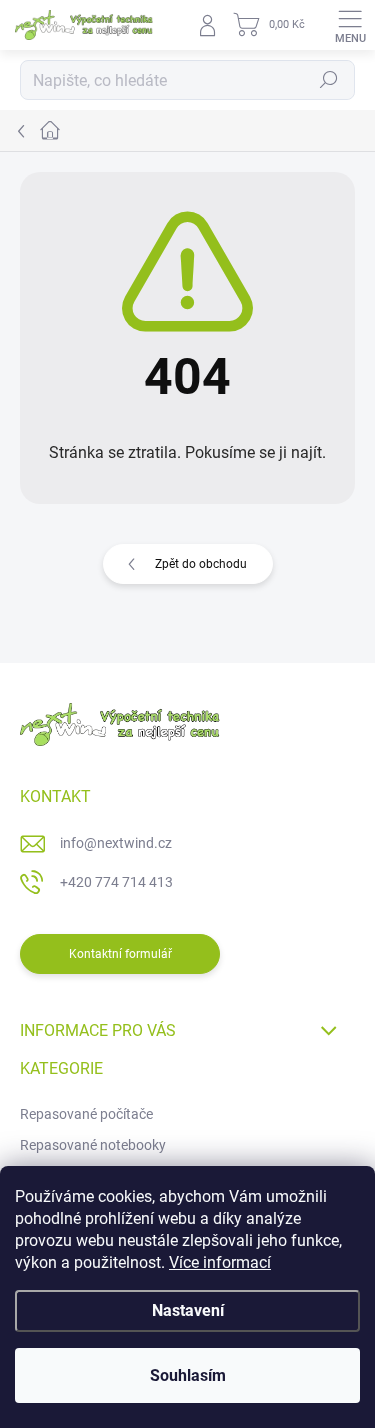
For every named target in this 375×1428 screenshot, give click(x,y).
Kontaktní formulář (120, 954)
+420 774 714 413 (116, 882)
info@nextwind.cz (116, 843)
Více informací (220, 1262)
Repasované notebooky (93, 1145)
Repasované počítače (86, 1114)
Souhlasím (188, 1375)
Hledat (329, 80)
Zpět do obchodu (201, 564)
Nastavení (188, 1310)
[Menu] (350, 25)
